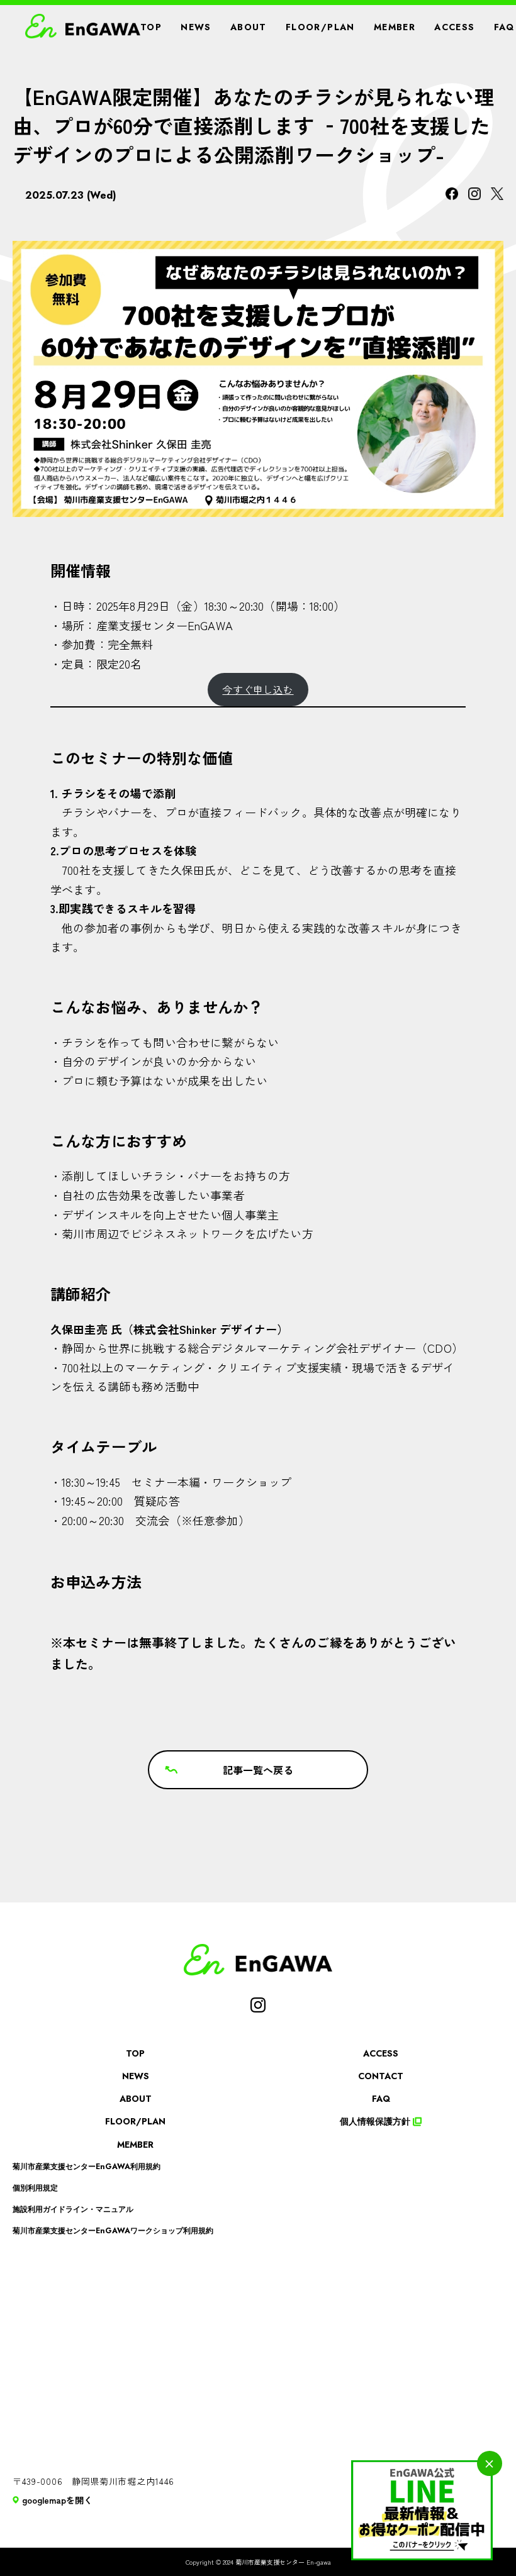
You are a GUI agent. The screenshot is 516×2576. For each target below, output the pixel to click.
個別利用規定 (35, 2188)
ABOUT (249, 27)
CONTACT (381, 2076)
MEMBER (395, 27)
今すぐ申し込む (258, 689)
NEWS (196, 27)
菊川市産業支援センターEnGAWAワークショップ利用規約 (113, 2231)
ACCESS (454, 27)
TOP (151, 27)
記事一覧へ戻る (258, 1770)
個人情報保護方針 (375, 2121)
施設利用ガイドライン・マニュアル (73, 2209)
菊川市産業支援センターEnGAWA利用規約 (87, 2167)
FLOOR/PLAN (320, 27)
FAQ (504, 27)
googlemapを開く (57, 2500)
